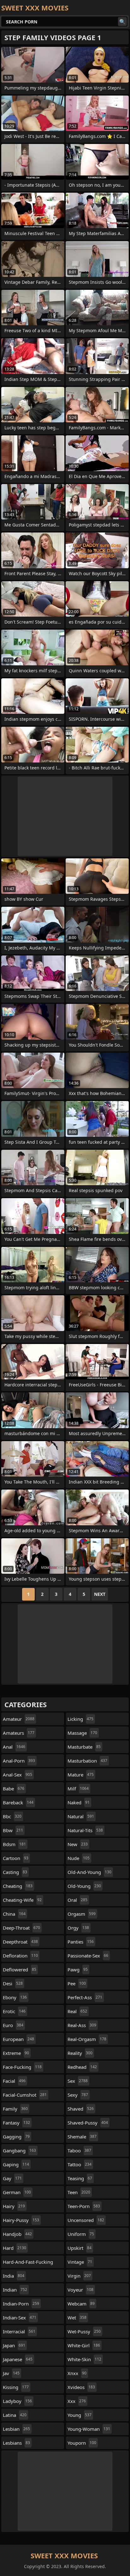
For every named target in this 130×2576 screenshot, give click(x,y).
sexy (78, 2095)
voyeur (80, 2290)
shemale (82, 2137)
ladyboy (17, 2401)
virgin (79, 2276)
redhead (82, 2067)
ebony (15, 1997)
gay (12, 2178)
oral (77, 1900)
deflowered (20, 1969)
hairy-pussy (21, 2220)
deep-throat (21, 1928)
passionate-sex (88, 1956)
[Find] (122, 22)
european (18, 2039)
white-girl (84, 2345)
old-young (84, 1886)
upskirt (80, 2248)
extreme (16, 2053)
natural (81, 1816)
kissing (16, 2387)
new (78, 1844)
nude (79, 1858)
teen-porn (84, 2206)
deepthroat (20, 1942)
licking (80, 1719)
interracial (19, 2331)
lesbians (16, 2443)
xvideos (81, 2387)
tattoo (80, 2164)
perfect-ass (85, 1997)
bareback (18, 1802)
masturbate (84, 1747)
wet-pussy (84, 2331)
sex (78, 2081)
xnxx (77, 2373)
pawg (78, 1969)
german (17, 2192)
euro (13, 2025)
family (15, 2109)
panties (81, 1942)
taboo (79, 2150)
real (77, 2011)
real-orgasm (87, 2039)
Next (100, 1594)
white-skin (84, 2359)
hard (15, 2248)
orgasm (82, 1914)
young (80, 2415)
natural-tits (85, 1830)
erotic (14, 2011)
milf (78, 1789)
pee (77, 1983)
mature (81, 1775)
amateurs (19, 1733)
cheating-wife (22, 1900)
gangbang (19, 2150)
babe (14, 1789)
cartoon (16, 1858)
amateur (19, 1719)
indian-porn (21, 2304)
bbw (13, 1830)
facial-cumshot (25, 2095)
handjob (17, 2234)
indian (15, 2290)
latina (15, 2415)
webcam (81, 2304)
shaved (81, 2109)
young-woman (89, 2429)
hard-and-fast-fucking (28, 2263)
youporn (82, 2443)
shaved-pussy (88, 2123)
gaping (16, 2164)
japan (14, 2345)
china (14, 1914)
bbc (12, 1816)
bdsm (14, 1844)
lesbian (16, 2429)
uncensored (86, 2220)
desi (13, 1983)
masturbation (87, 1761)
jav (11, 2373)
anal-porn (19, 1761)
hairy (14, 2206)
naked (79, 1802)
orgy (78, 1928)
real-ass (82, 2025)
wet (77, 2318)
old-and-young (89, 1872)
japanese (18, 2359)
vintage (80, 2262)
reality (80, 2053)
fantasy (16, 2123)
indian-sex (20, 2318)
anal (14, 1747)
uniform (81, 2234)
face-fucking (22, 2067)
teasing (80, 2178)
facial (14, 2081)
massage (82, 1733)
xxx (77, 2401)
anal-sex (18, 1775)
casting (15, 1872)
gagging (16, 2137)
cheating (18, 1886)
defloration (20, 1956)
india (14, 2276)
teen (79, 2192)
